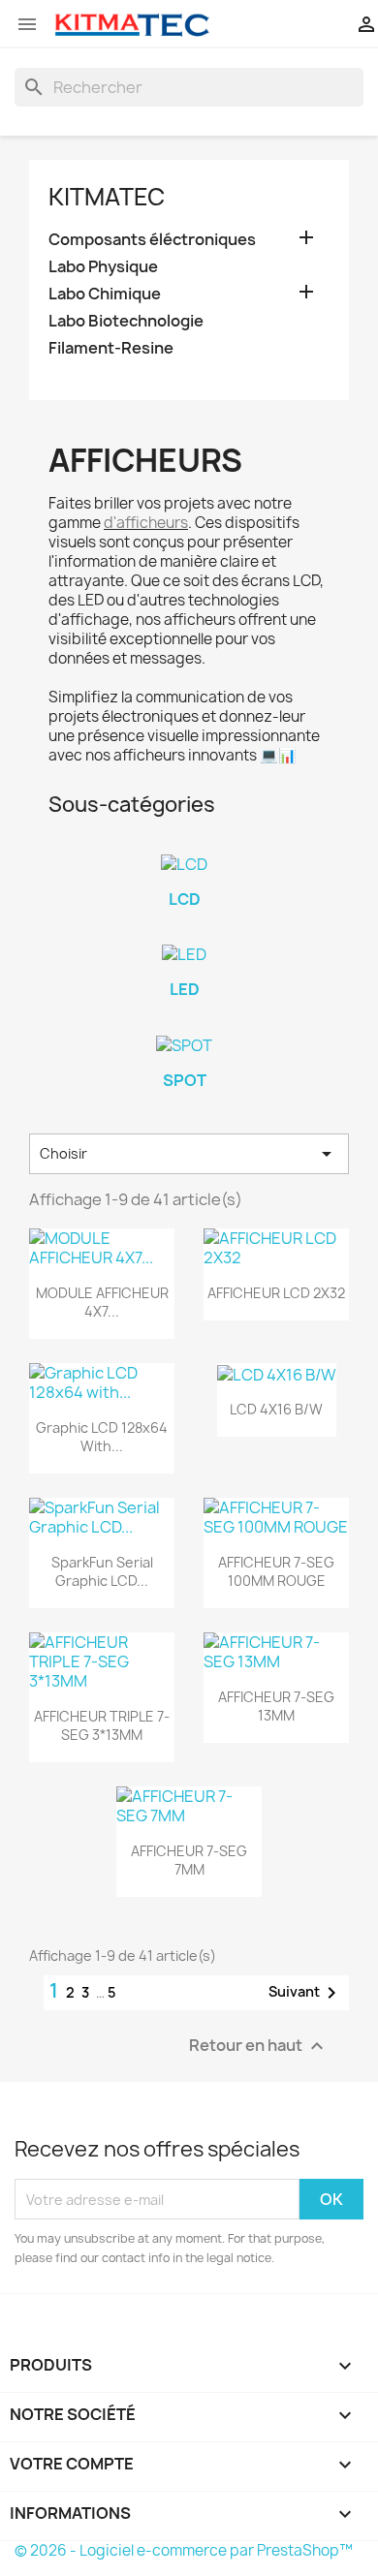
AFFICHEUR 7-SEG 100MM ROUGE (276, 1572)
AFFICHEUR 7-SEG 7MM (189, 1861)
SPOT (185, 1080)
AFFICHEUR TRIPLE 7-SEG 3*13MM (102, 1726)
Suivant (306, 1993)
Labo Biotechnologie (126, 321)
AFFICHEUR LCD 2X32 (276, 1293)
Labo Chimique (105, 294)
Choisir (189, 1154)
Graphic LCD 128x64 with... (102, 1437)
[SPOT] (184, 1045)
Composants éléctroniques (152, 240)
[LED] (184, 954)
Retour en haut (259, 2047)
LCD (185, 899)
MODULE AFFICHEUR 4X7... (102, 1303)
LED (185, 989)
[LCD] (184, 864)
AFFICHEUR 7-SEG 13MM (276, 1707)
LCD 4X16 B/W (276, 1409)
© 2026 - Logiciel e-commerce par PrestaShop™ (184, 2550)
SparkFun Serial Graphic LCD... (102, 1572)
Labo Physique (103, 267)
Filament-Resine (111, 348)
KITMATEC (107, 197)
